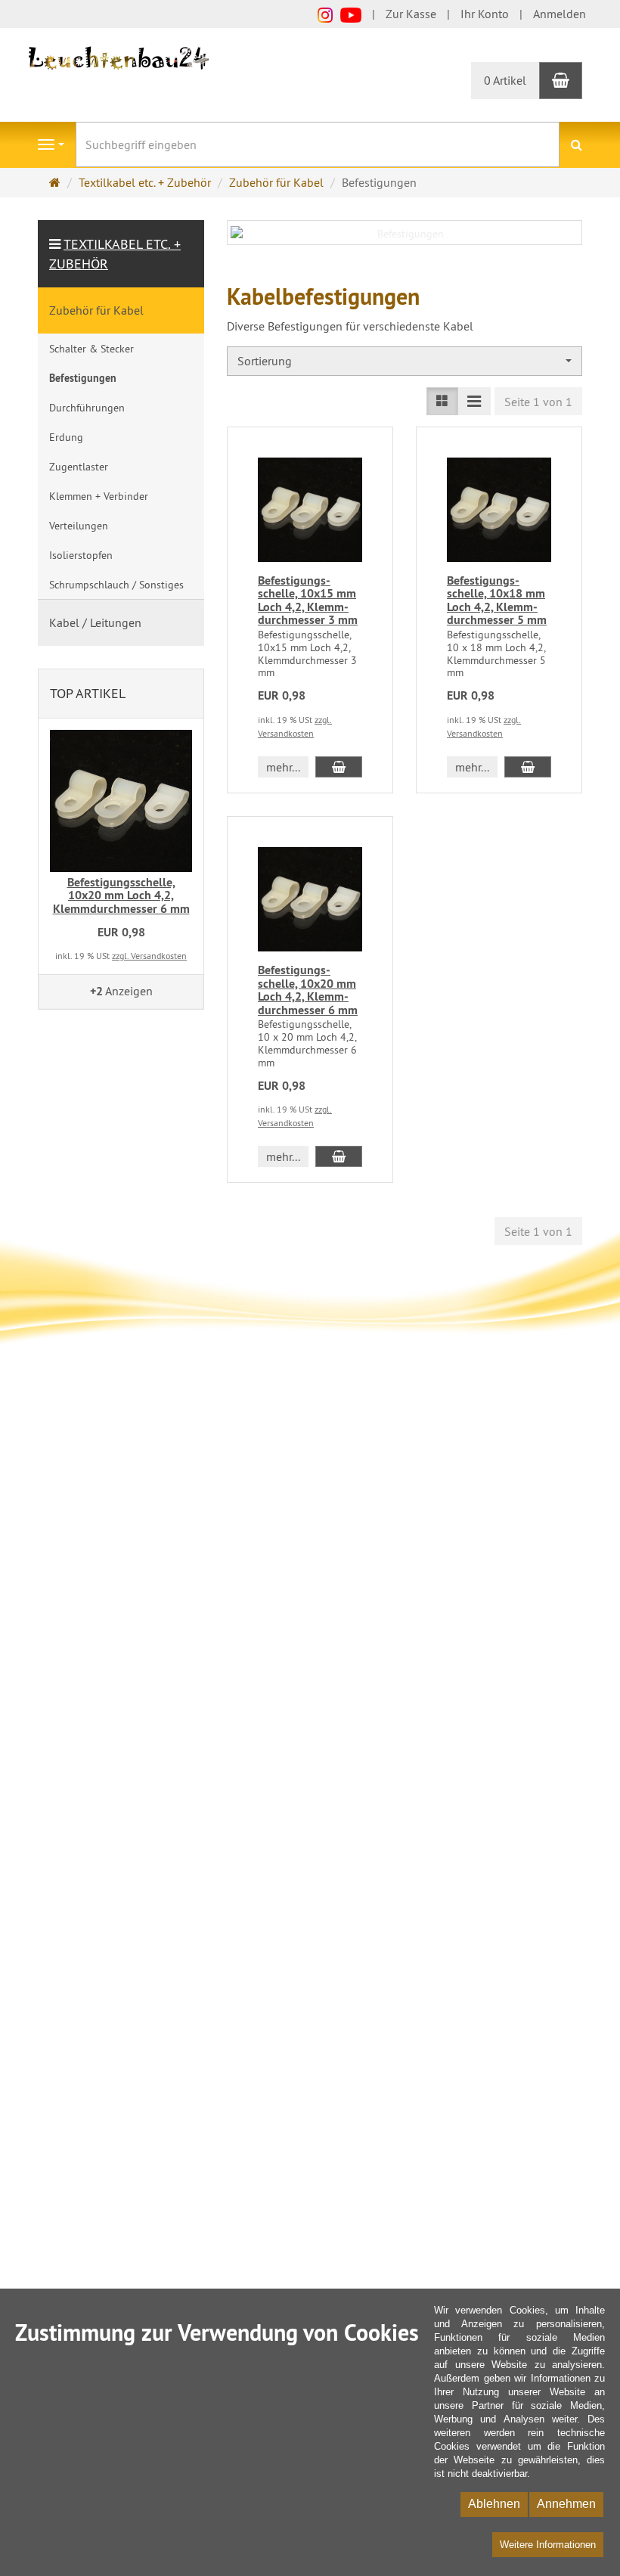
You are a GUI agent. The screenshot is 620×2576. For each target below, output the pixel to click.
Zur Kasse (411, 14)
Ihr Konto (485, 14)
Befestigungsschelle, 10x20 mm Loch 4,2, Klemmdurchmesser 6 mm (308, 990)
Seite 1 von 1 (538, 402)
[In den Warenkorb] (339, 767)
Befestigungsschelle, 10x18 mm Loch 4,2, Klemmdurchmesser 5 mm (497, 601)
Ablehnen (494, 2504)
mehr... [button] (283, 767)
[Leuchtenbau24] (121, 57)
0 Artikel (505, 80)
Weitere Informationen (548, 2545)
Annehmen (566, 2504)
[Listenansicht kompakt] (474, 401)
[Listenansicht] (442, 401)
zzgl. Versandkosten (149, 956)
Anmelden (560, 14)
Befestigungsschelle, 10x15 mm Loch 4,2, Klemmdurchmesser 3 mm (308, 601)
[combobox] (405, 361)
